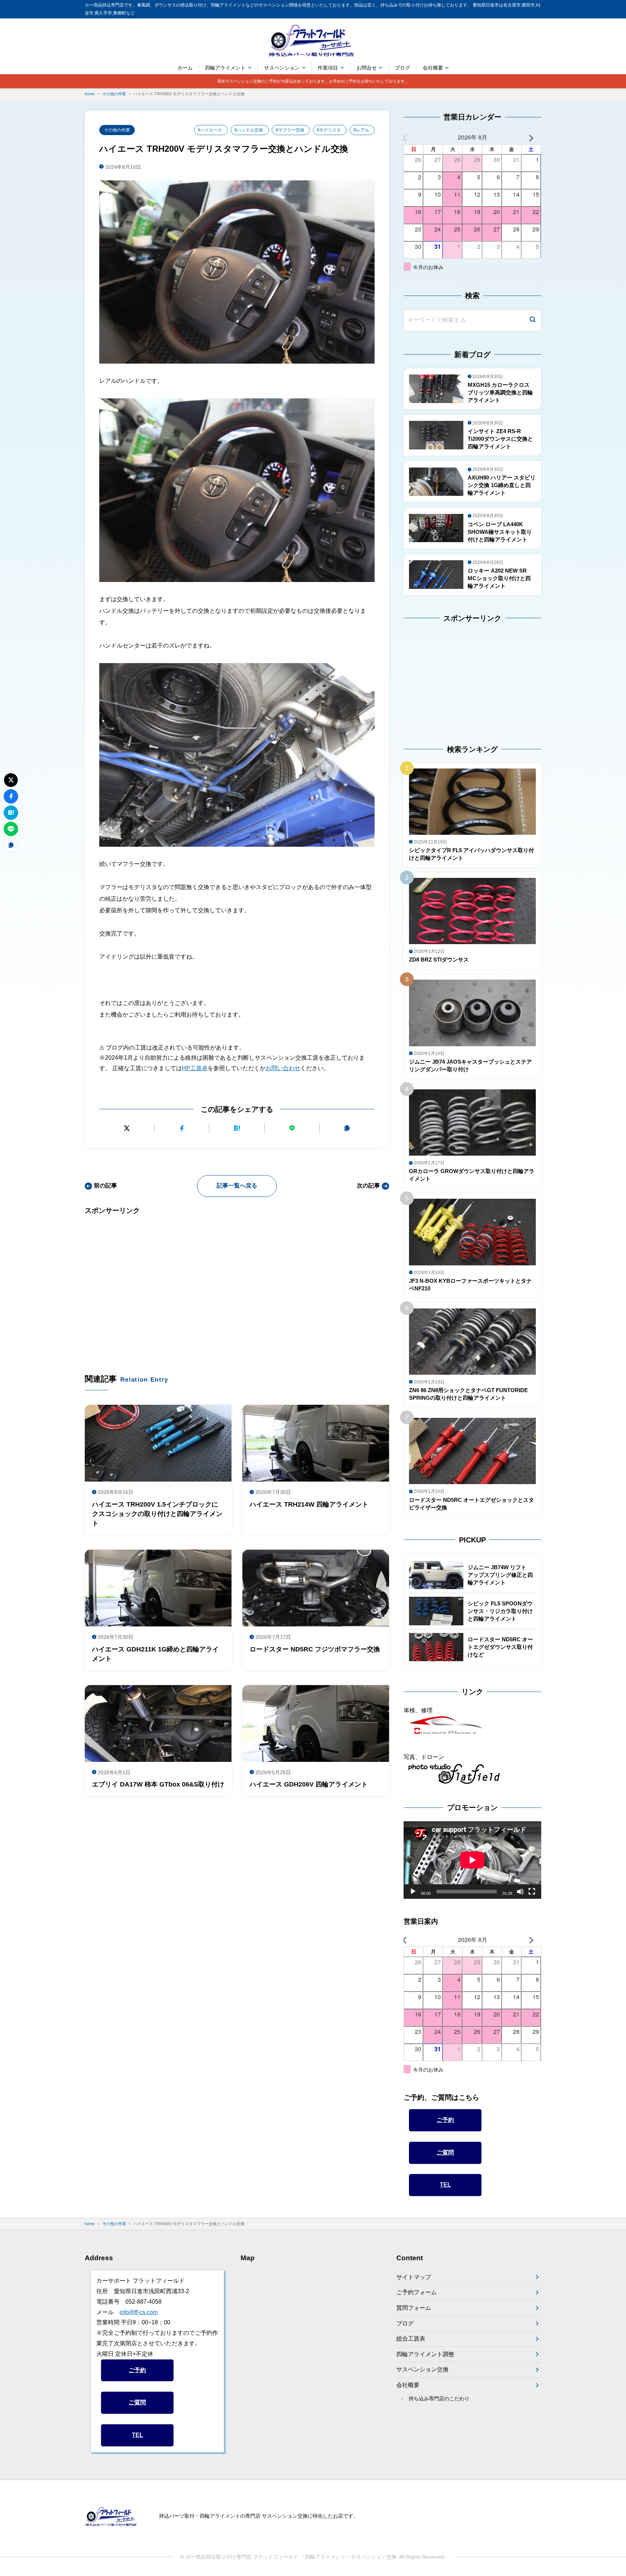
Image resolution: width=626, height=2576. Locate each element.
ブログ (402, 68)
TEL (445, 2185)
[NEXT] (534, 137)
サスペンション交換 (422, 2369)
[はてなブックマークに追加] (237, 1128)
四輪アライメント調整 (425, 2354)
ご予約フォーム (417, 2292)
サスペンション (282, 68)
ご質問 (445, 2152)
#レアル (361, 130)
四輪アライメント (225, 68)
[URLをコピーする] (347, 1128)
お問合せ (367, 68)
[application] (472, 1860)
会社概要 (433, 68)
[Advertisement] (237, 1283)
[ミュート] (520, 1892)
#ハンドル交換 (249, 130)
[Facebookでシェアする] (182, 1128)
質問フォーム (414, 2308)
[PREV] (410, 137)
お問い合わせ (283, 1068)
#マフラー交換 (290, 130)
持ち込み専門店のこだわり (439, 2399)
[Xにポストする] (127, 1128)
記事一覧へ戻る (237, 1186)
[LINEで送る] (292, 1128)
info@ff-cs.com (139, 2312)
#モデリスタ (329, 130)
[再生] (413, 1892)
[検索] (533, 320)
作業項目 (328, 68)
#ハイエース (210, 130)
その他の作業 (117, 130)
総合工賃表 (411, 2339)
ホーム (185, 68)
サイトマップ (414, 2277)
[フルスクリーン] (532, 1892)
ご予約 (445, 2120)
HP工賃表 (195, 1068)
